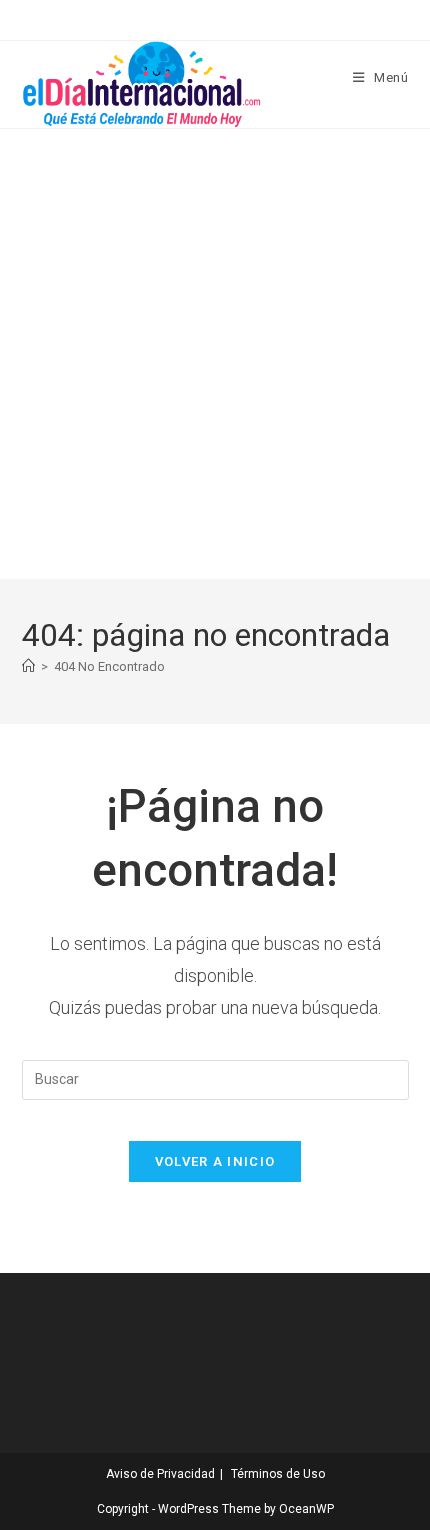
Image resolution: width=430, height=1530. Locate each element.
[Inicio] (28, 666)
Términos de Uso (278, 1474)
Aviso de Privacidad (160, 1474)
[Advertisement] (215, 354)
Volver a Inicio (215, 1161)
